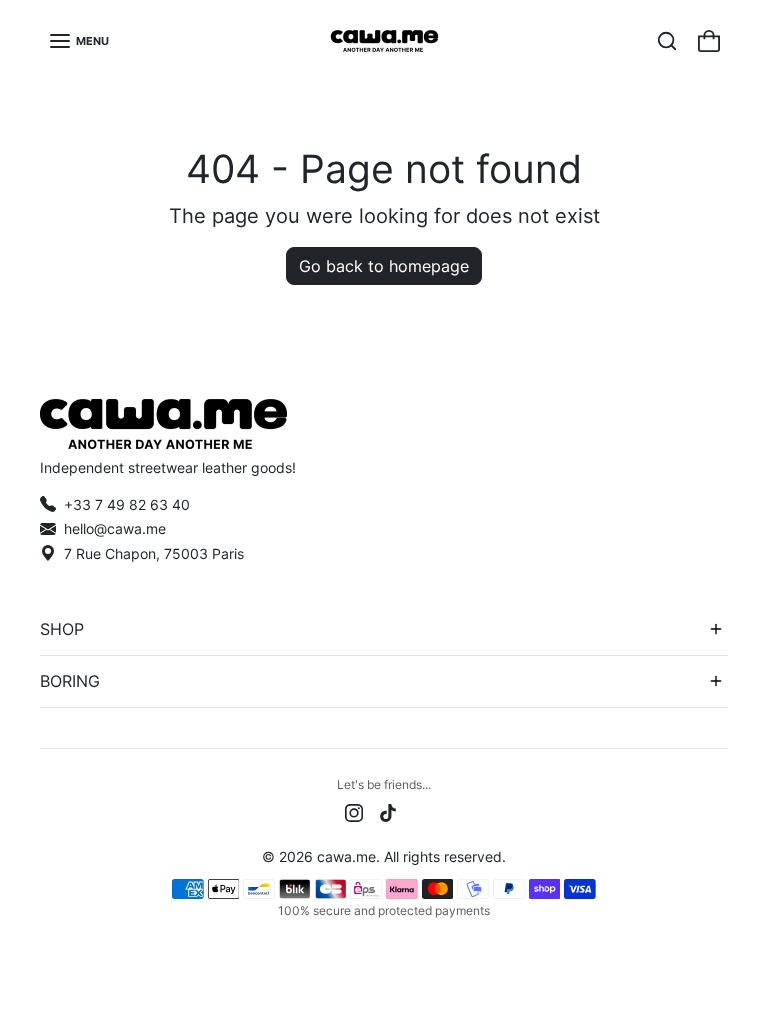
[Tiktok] (388, 810)
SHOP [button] (62, 629)
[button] (78, 41)
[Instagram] (354, 810)
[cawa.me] (384, 41)
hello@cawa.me (115, 528)
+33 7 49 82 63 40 (127, 504)
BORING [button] (70, 681)
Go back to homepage (384, 266)
